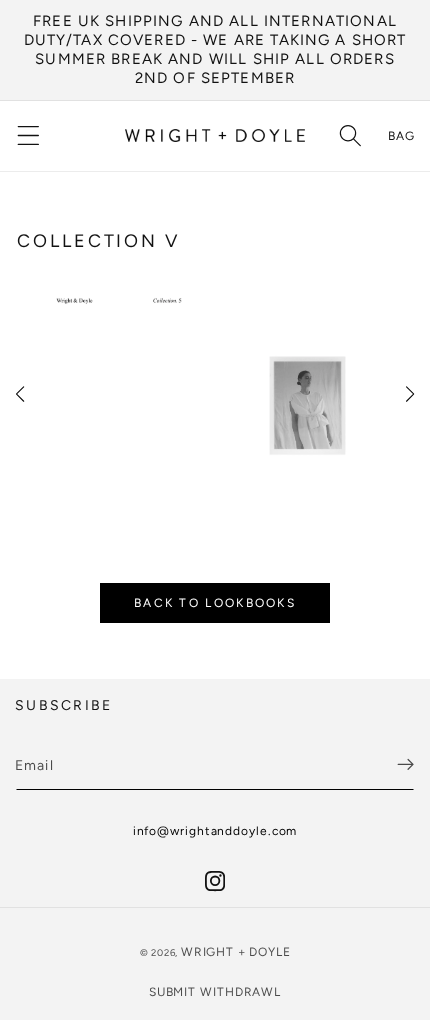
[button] (28, 136)
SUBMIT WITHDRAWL (215, 992)
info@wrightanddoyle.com (215, 831)
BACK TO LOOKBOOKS (215, 603)
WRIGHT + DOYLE (235, 952)
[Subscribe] (405, 765)
